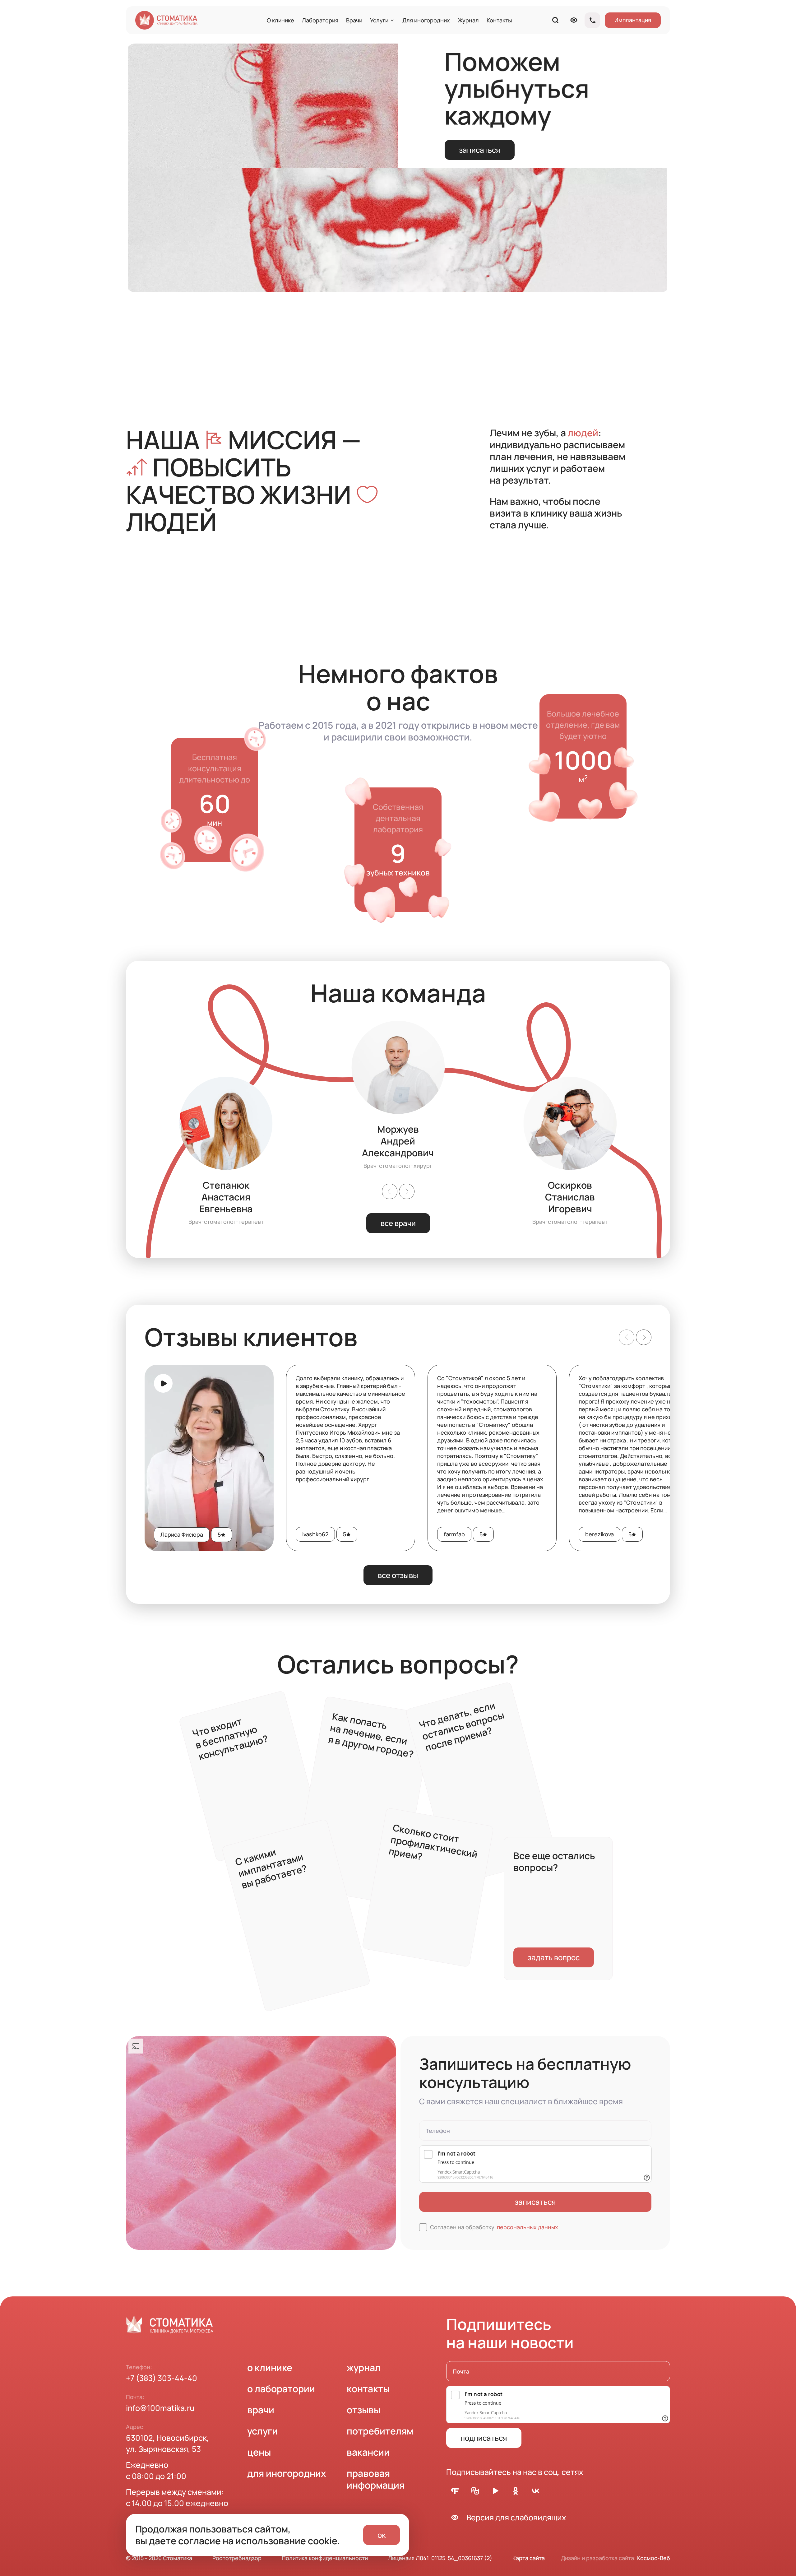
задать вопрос (554, 1957)
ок (382, 2535)
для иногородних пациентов (347, 1800)
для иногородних (287, 2473)
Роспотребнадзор (237, 2558)
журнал (364, 2367)
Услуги (379, 20)
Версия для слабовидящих (516, 2517)
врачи (261, 2410)
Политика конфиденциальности (325, 2558)
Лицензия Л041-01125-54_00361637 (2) (440, 2558)
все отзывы (398, 1575)
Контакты (499, 20)
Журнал (468, 20)
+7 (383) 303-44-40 (162, 2378)
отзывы (363, 2410)
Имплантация (633, 20)
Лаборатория (320, 20)
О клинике (280, 20)
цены (259, 2452)
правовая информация (376, 2479)
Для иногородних (426, 20)
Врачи (354, 20)
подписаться (484, 2438)
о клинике (270, 2367)
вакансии (368, 2452)
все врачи (398, 1223)
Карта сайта (529, 2558)
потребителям (380, 2431)
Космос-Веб (654, 2558)
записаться (480, 150)
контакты (368, 2389)
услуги (262, 2431)
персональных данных (528, 2227)
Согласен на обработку (494, 2227)
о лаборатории (281, 2389)
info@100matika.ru (160, 2408)
